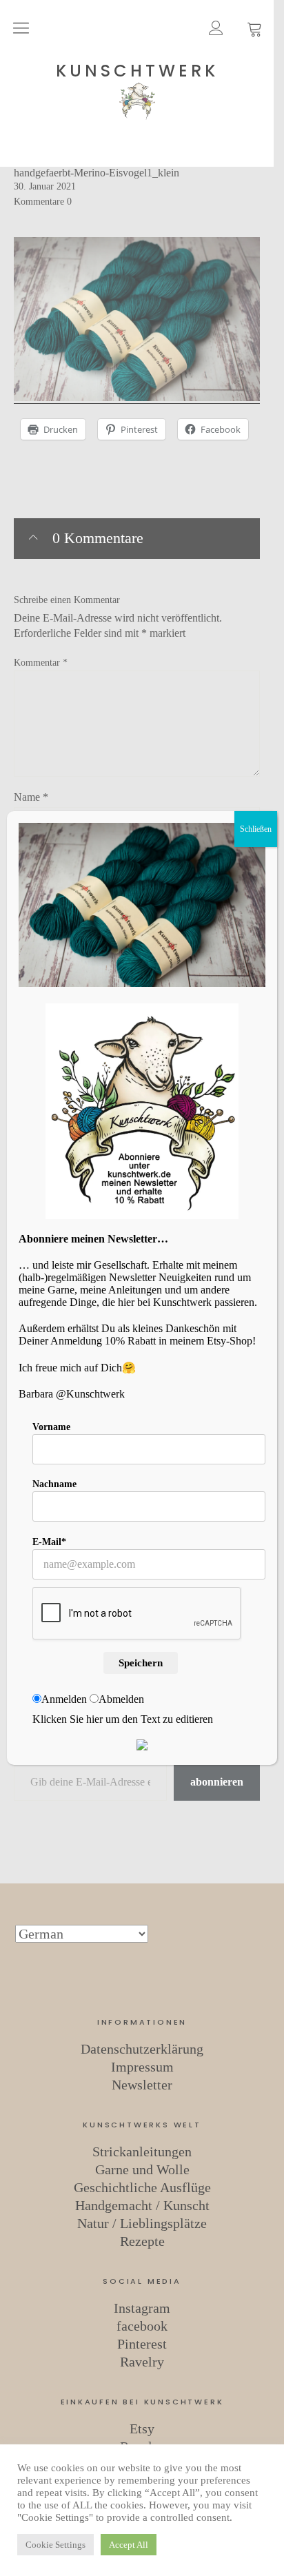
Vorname (51, 1427)
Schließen (256, 829)
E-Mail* (49, 1542)
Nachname (54, 1484)
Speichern (141, 1663)
